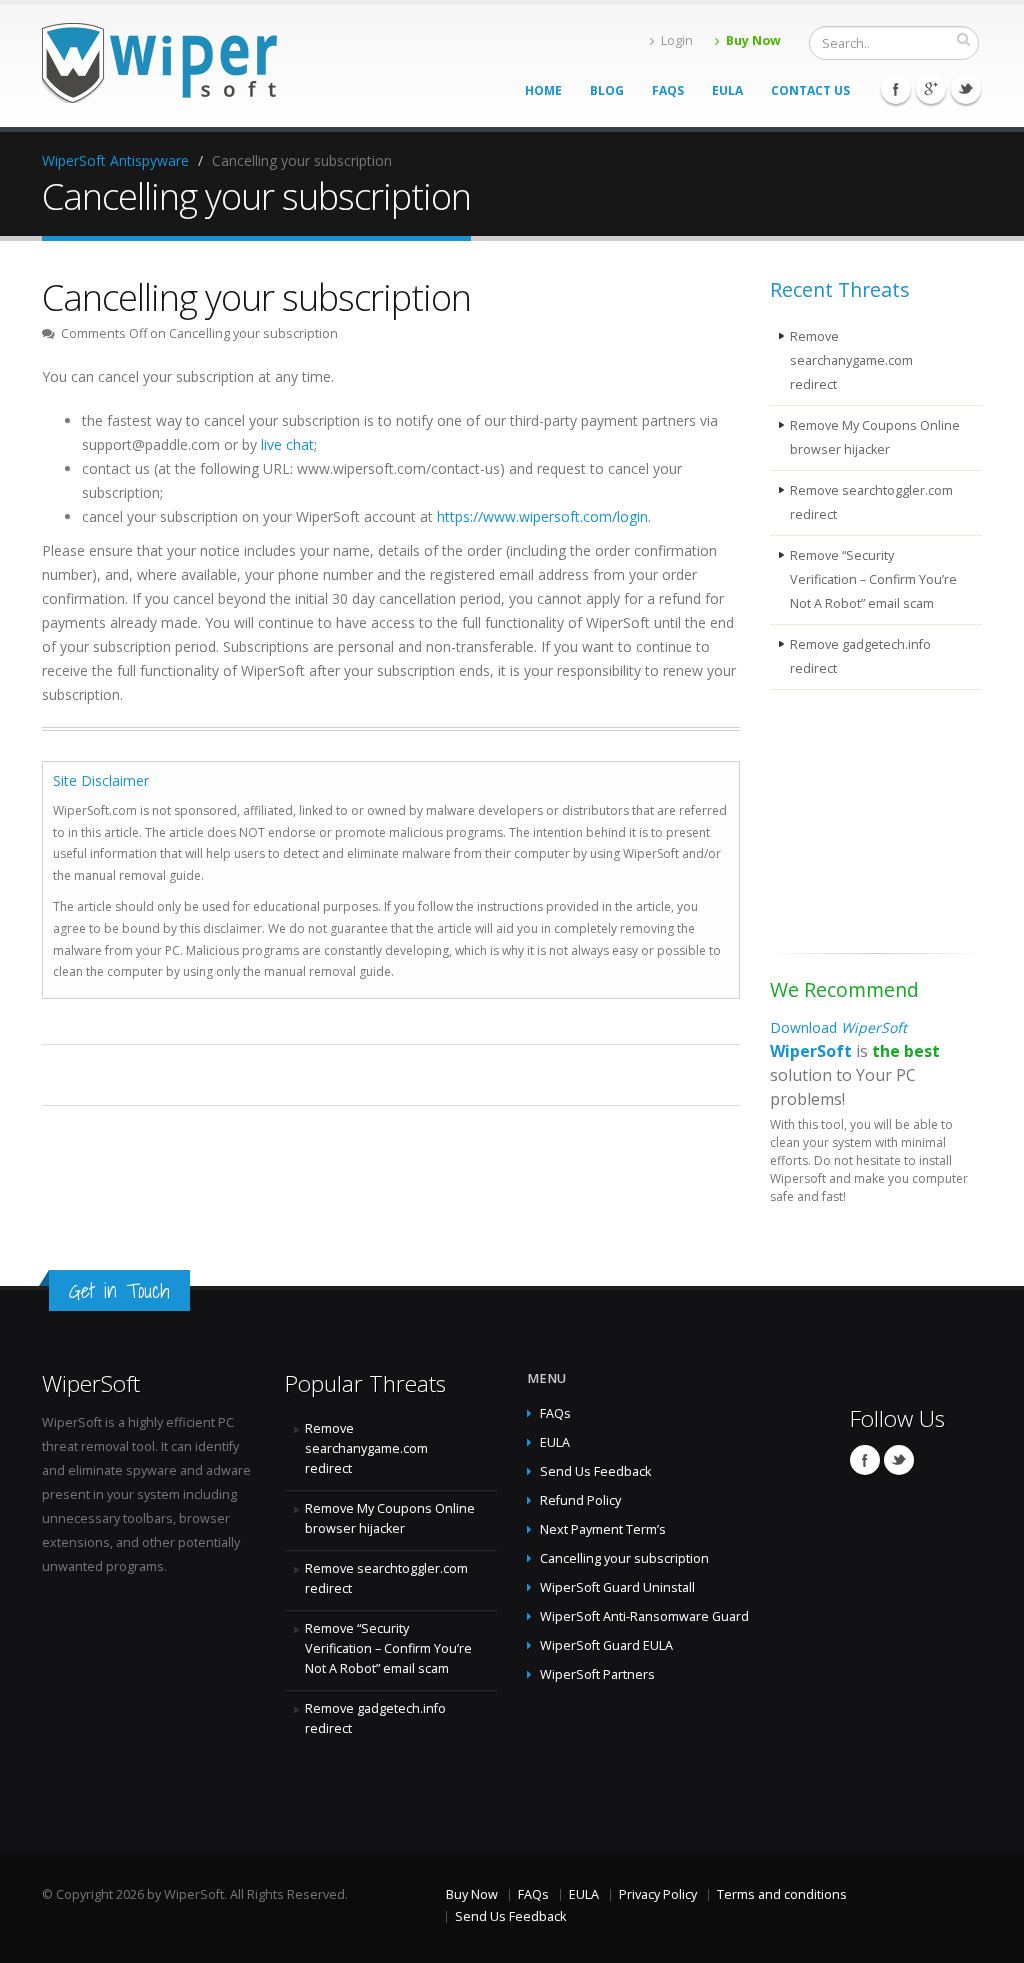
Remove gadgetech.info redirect (860, 656)
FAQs (668, 90)
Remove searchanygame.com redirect (851, 360)
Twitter (966, 89)
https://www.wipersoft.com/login (542, 516)
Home (543, 90)
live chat (287, 444)
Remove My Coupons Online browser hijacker (875, 437)
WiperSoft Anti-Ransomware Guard (644, 1616)
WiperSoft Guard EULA (606, 1645)
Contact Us (810, 90)
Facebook (896, 89)
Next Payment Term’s (603, 1529)
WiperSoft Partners (597, 1674)
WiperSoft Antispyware (115, 160)
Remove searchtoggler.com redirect (871, 502)
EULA (727, 90)
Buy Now (753, 40)
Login (677, 40)
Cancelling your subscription (624, 1558)
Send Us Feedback (595, 1471)
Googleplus (931, 89)
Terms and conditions (782, 1894)
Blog (607, 90)
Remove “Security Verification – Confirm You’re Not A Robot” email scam (873, 579)
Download (838, 1027)
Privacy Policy (658, 1894)
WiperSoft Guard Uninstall (617, 1587)
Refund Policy (580, 1500)
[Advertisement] (870, 825)
